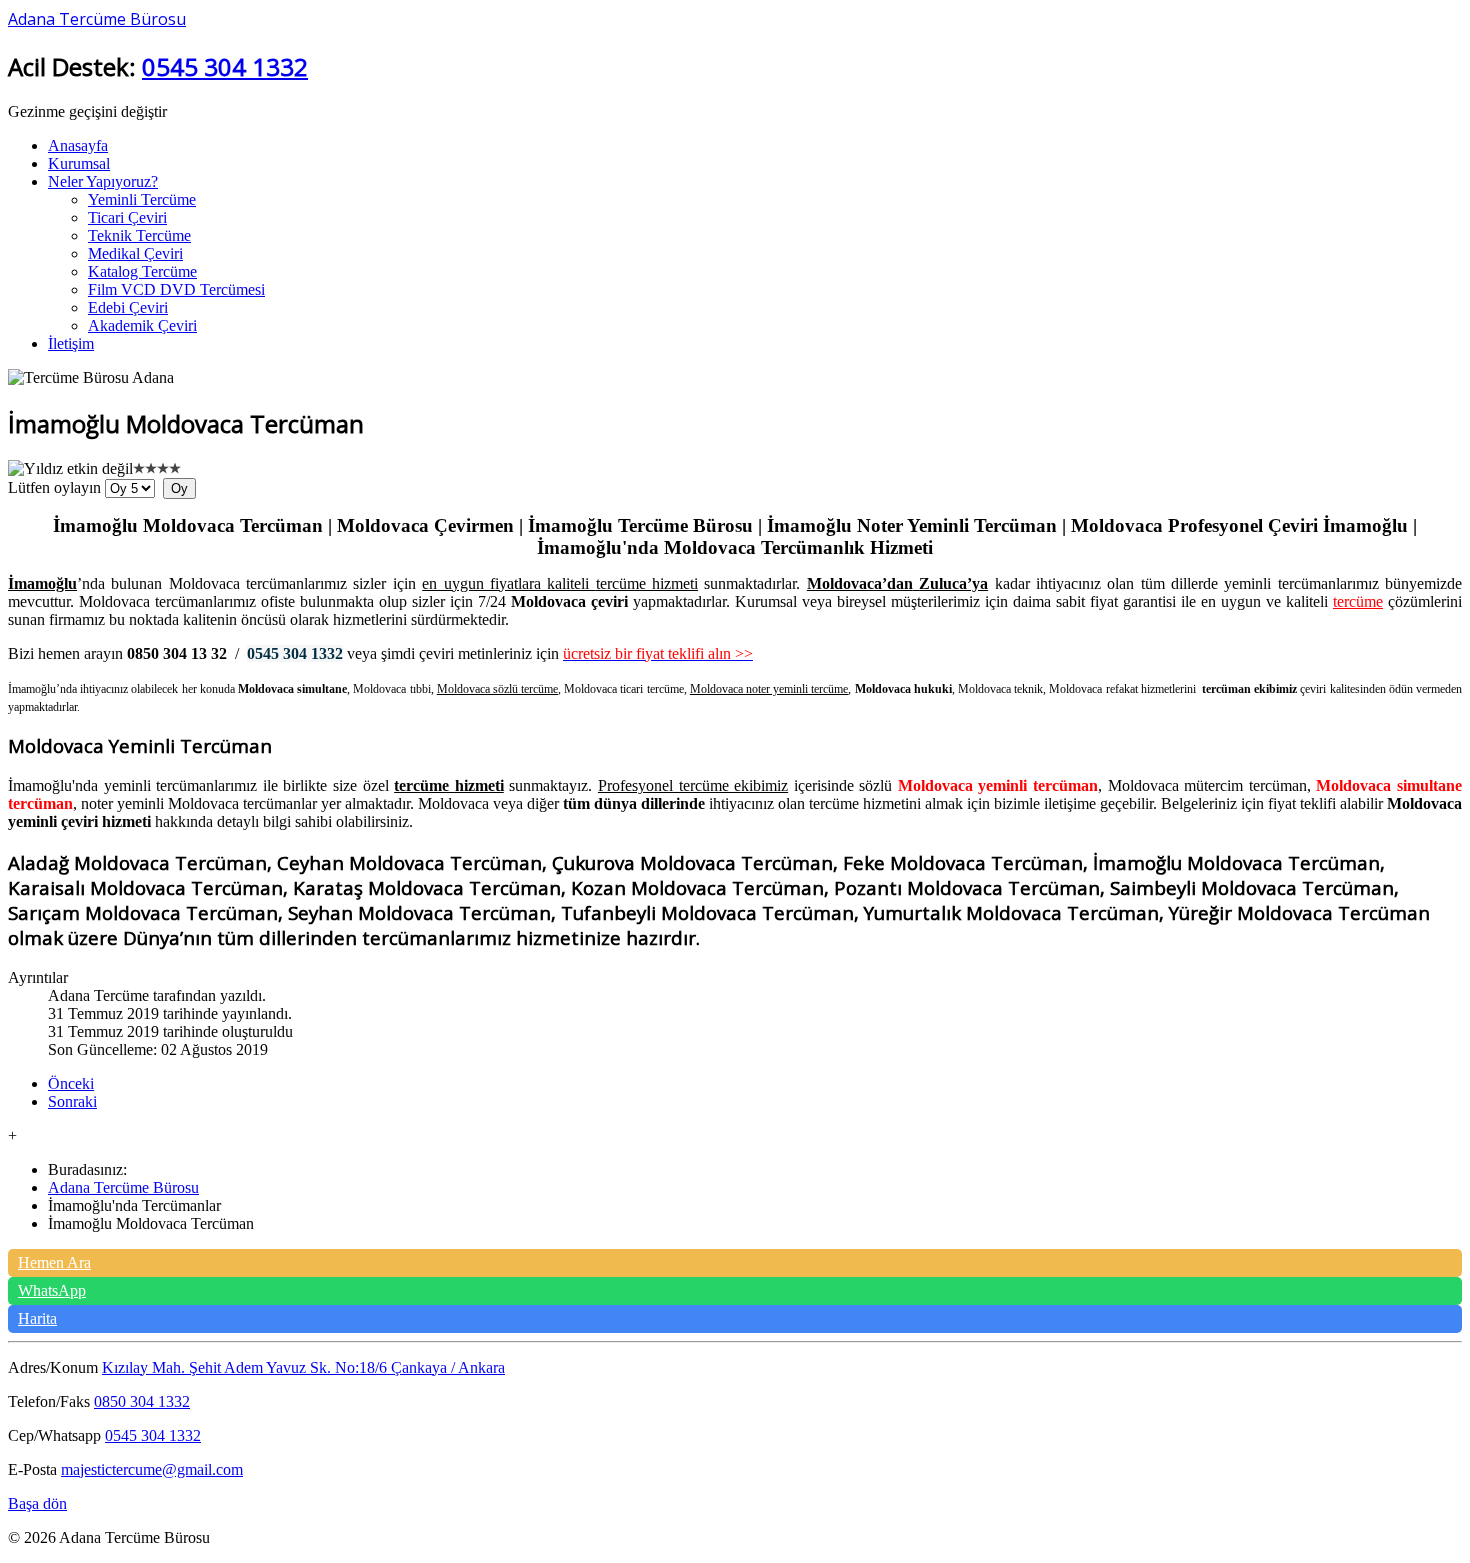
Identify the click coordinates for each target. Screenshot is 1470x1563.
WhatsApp (52, 1290)
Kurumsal (79, 163)
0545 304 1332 (225, 66)
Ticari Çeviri (127, 217)
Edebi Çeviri (128, 307)
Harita (37, 1318)
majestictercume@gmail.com (152, 1469)
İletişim (71, 343)
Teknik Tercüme (139, 235)
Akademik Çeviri (142, 325)
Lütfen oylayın (54, 487)
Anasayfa (78, 145)
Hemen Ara (54, 1262)
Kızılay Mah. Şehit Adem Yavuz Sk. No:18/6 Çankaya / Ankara (303, 1367)
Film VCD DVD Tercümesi (176, 289)
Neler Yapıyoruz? (103, 181)
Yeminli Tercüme (142, 199)
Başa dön (37, 1503)
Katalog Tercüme (142, 271)
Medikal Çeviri (135, 253)
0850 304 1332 (142, 1401)
